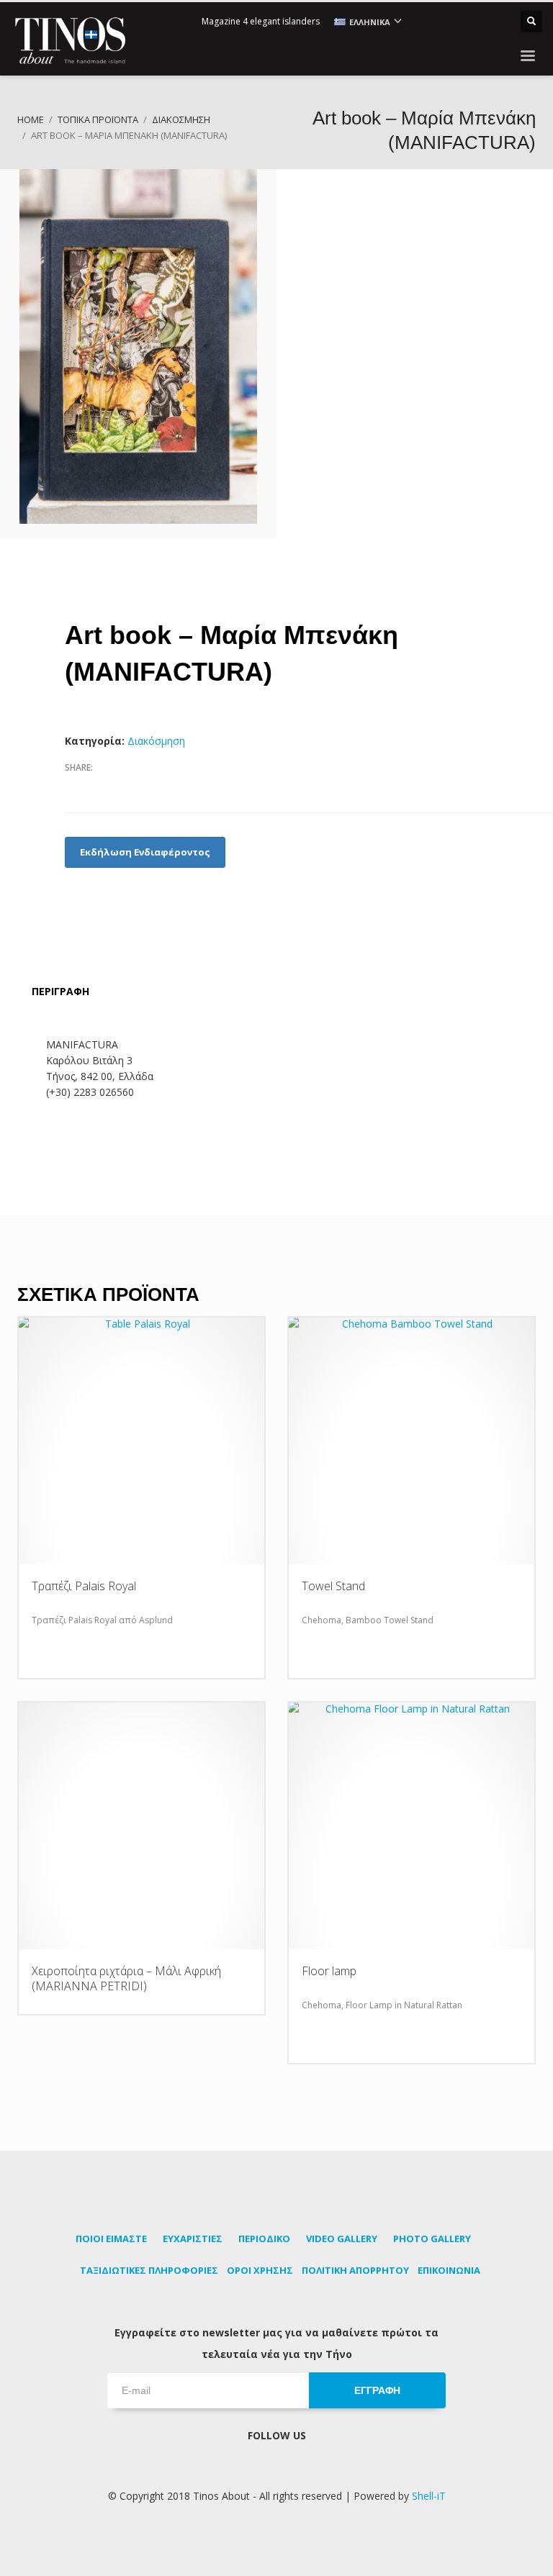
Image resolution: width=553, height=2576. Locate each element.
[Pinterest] (452, 22)
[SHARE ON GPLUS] (126, 786)
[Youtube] (474, 22)
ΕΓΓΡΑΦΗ (377, 2390)
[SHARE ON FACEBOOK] (76, 786)
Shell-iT (429, 2496)
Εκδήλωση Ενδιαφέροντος (145, 852)
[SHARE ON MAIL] (176, 786)
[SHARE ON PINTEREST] (151, 786)
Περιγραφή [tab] (60, 991)
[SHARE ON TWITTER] (101, 787)
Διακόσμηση (156, 741)
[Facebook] (431, 22)
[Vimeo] (495, 22)
